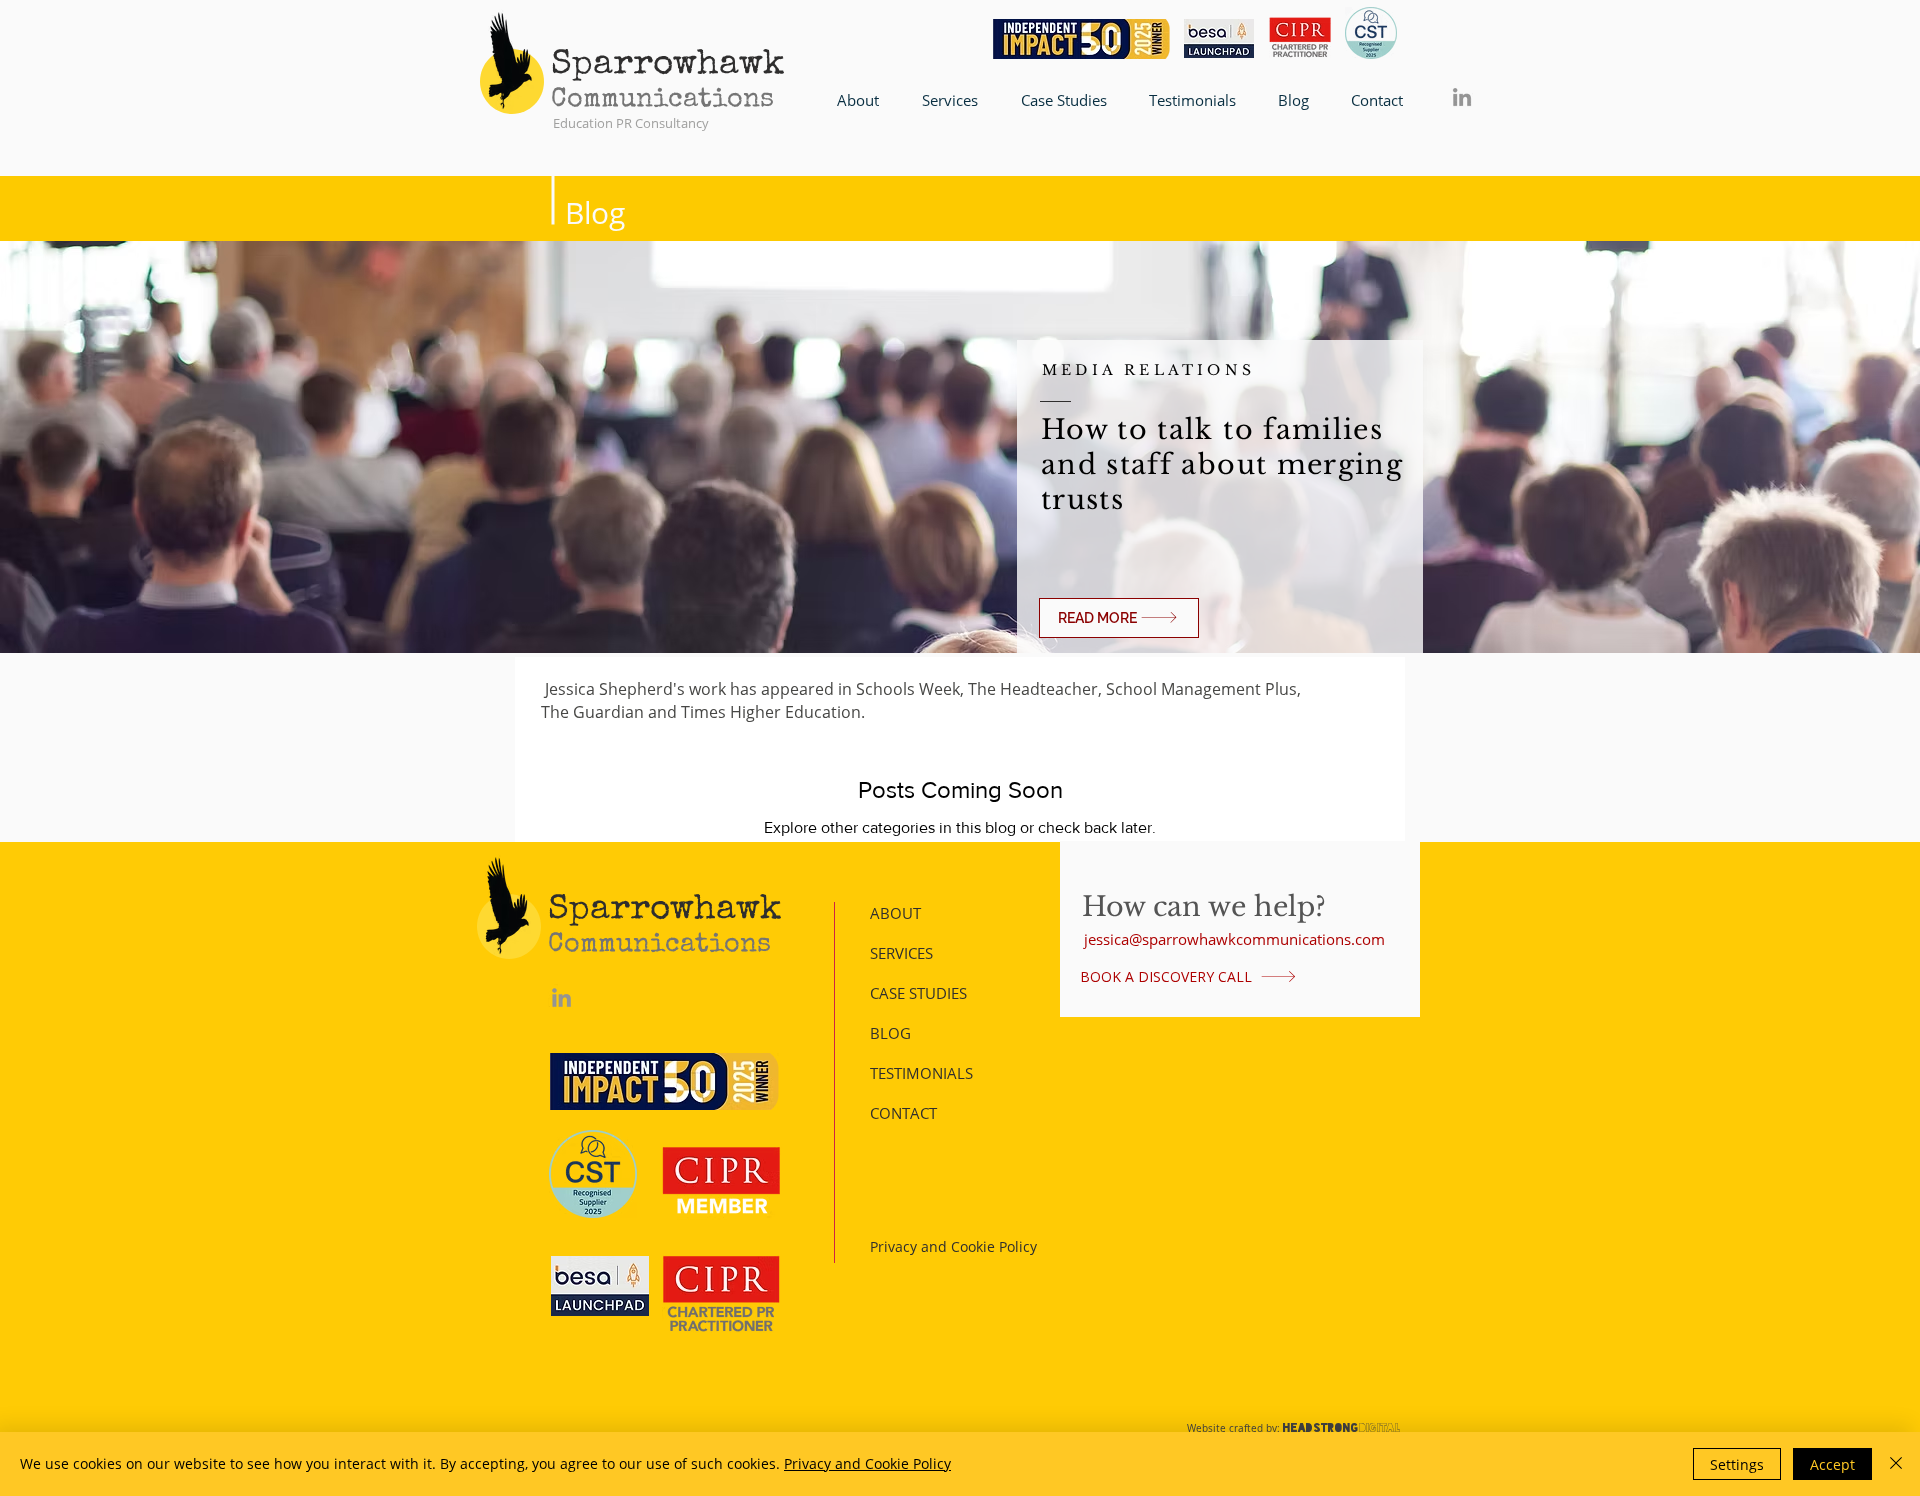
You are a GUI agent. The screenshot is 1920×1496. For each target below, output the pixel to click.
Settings (1737, 1464)
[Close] (1896, 1464)
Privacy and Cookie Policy (867, 1463)
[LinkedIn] (1462, 97)
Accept (1832, 1464)
